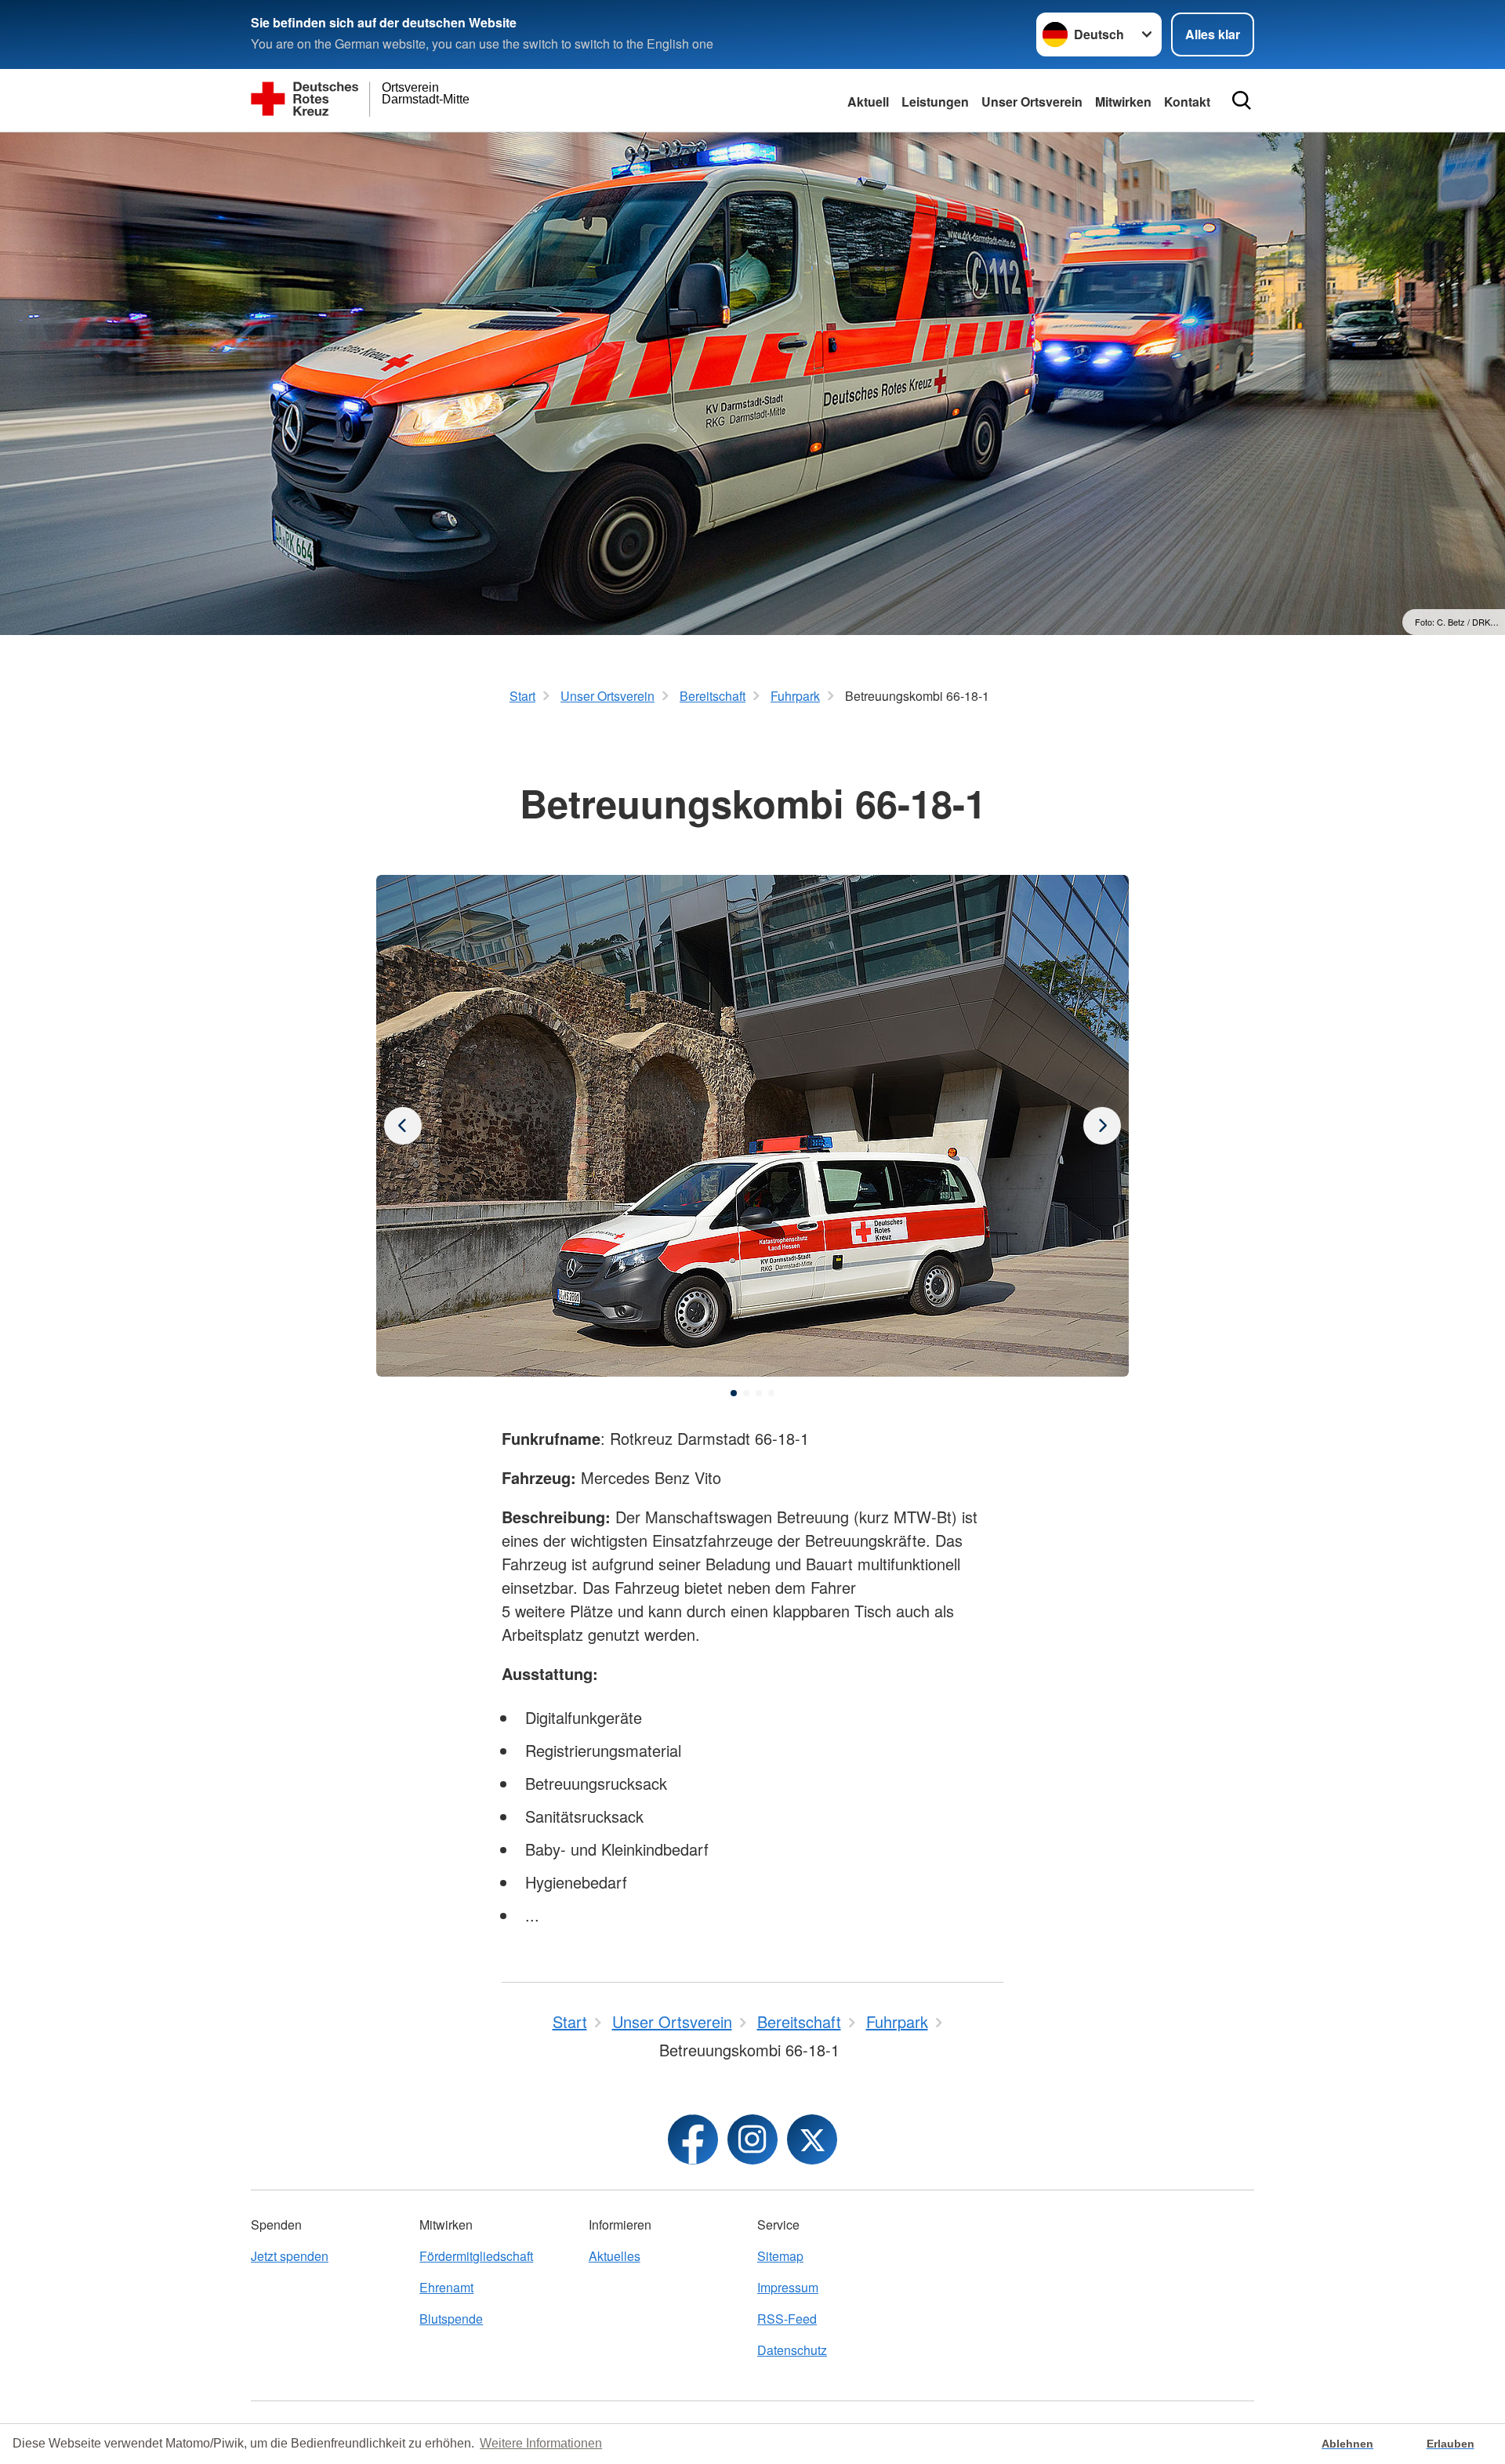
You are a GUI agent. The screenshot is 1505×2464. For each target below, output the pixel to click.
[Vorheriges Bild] (1102, 1126)
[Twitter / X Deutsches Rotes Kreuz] (812, 2139)
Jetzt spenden (290, 2256)
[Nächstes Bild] (403, 1126)
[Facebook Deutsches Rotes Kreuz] (693, 2139)
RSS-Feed (787, 2319)
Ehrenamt (446, 2287)
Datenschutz (792, 2350)
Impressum (788, 2287)
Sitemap (780, 2256)
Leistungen (935, 102)
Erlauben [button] (1451, 2444)
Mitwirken (1123, 102)
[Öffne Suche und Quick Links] (1242, 100)
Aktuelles (615, 2256)
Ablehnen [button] (1347, 2444)
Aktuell (868, 102)
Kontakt (1187, 102)
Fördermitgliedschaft (476, 2256)
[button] (734, 1393)
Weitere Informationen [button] (541, 2443)
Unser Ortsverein (1032, 102)
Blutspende (451, 2319)
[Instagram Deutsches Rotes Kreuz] (752, 2139)
